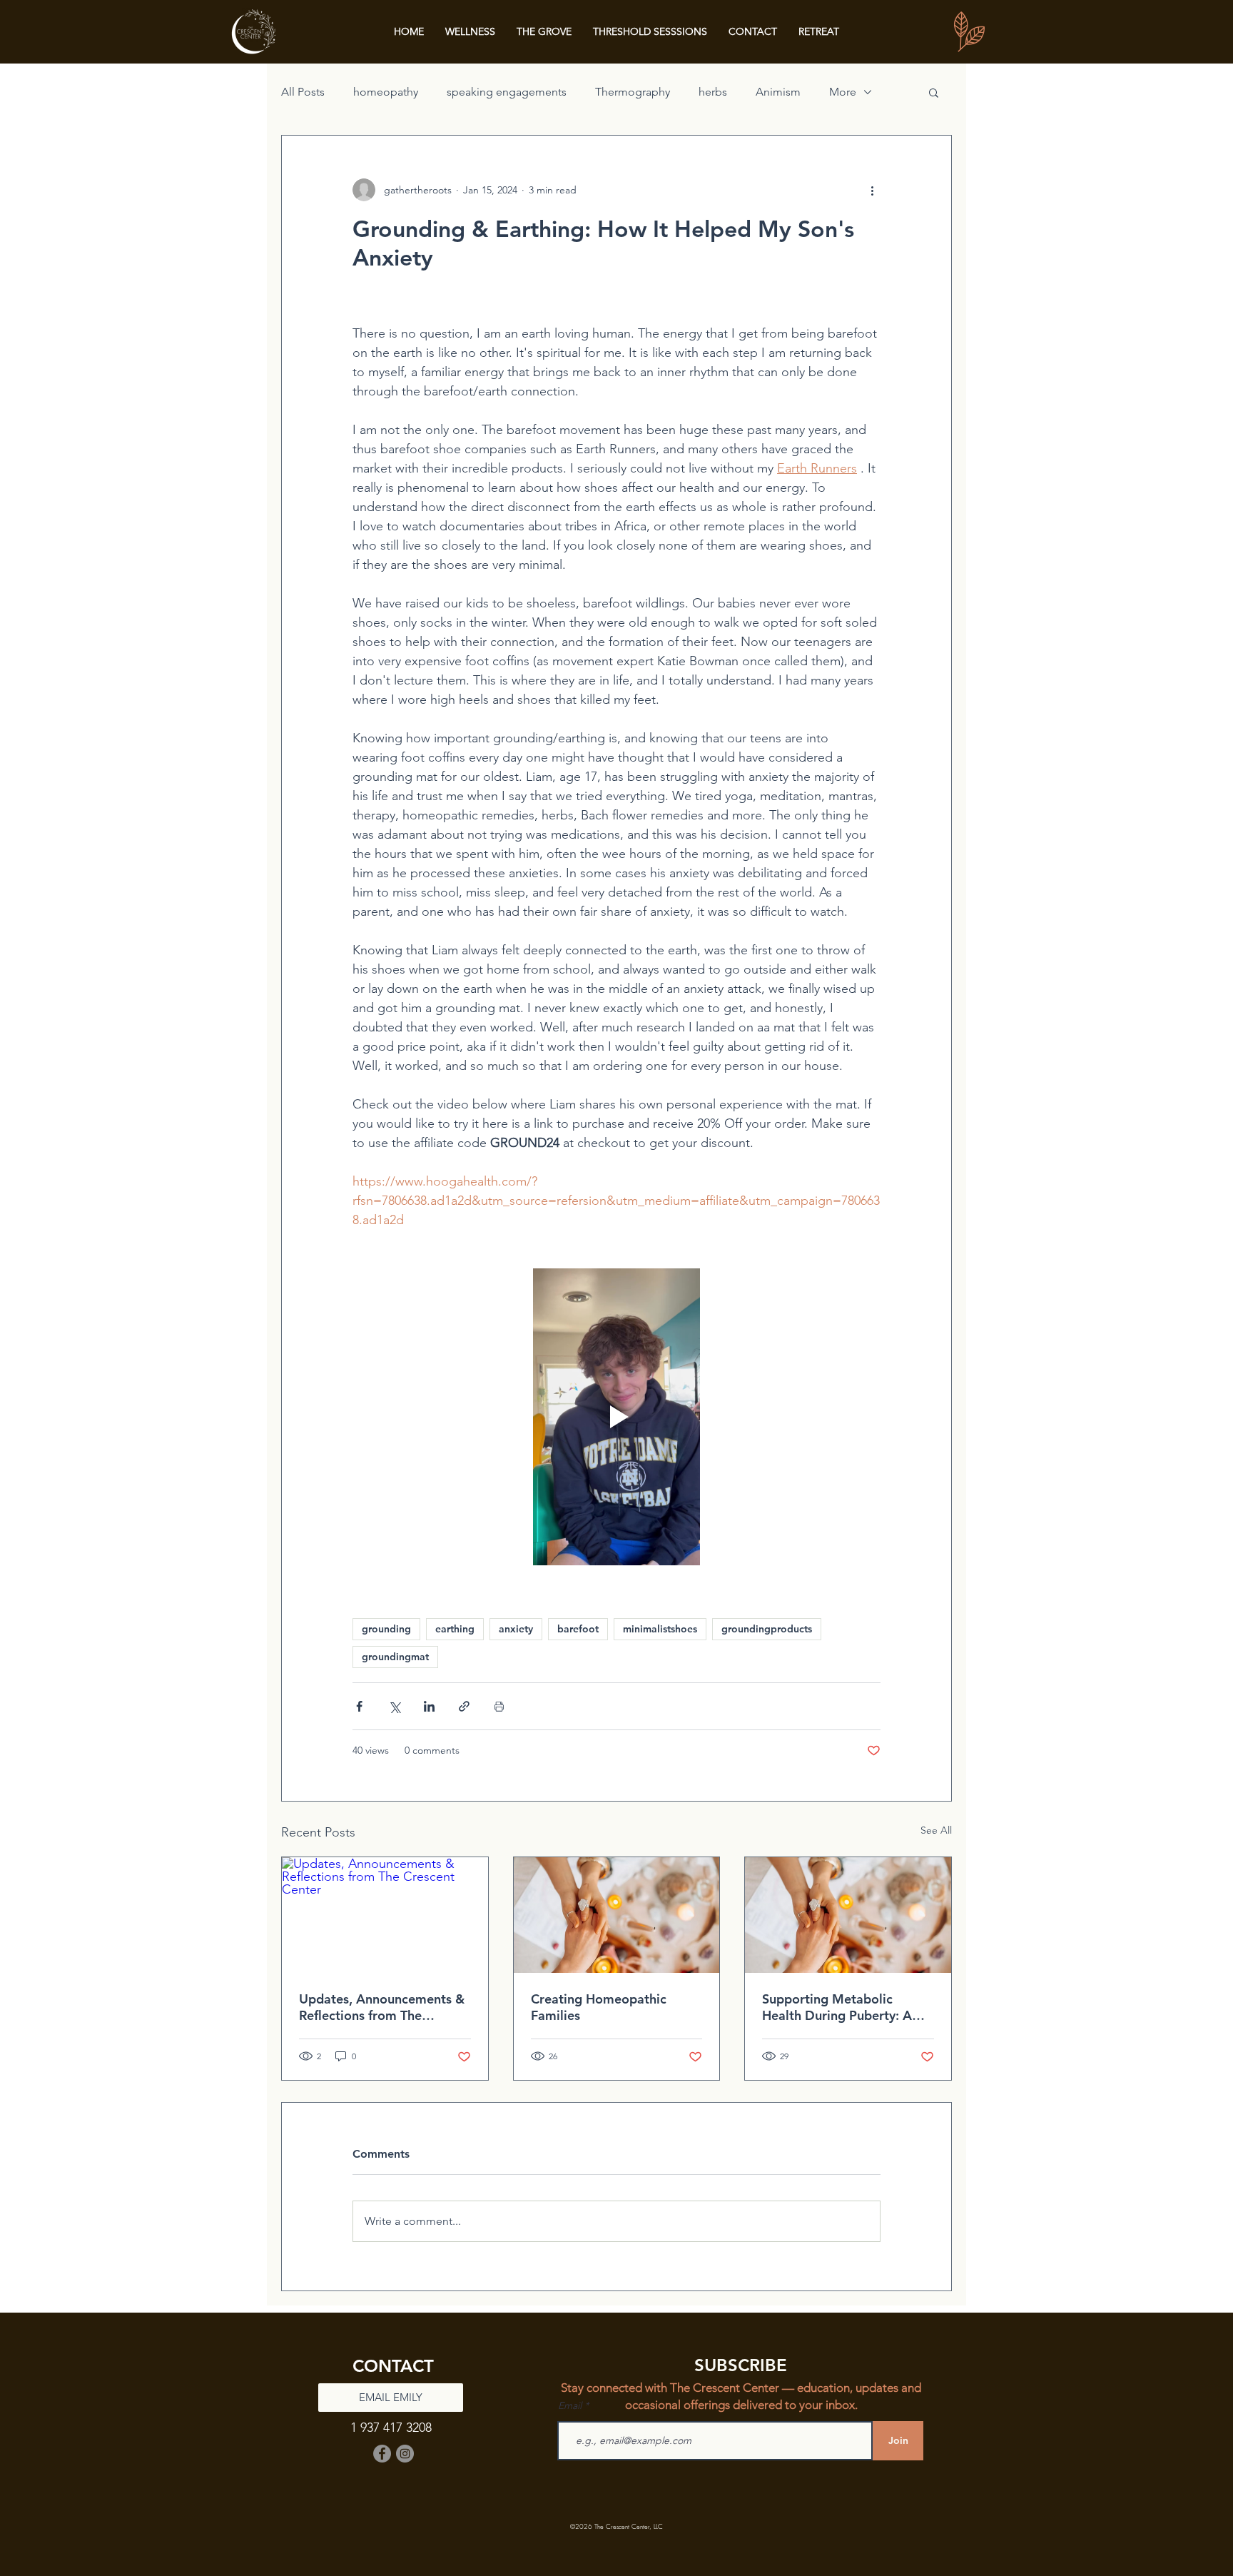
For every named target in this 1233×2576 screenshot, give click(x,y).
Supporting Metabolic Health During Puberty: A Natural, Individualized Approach (837, 2007)
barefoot (578, 1629)
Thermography (633, 92)
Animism (778, 92)
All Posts (303, 92)
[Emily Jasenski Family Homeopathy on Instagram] (405, 2454)
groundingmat (395, 1657)
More (843, 92)
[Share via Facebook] (359, 1706)
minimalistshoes (660, 1629)
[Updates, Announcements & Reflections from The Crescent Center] (385, 1915)
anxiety (516, 1629)
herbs (713, 92)
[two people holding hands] (617, 1915)
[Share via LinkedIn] (429, 1706)
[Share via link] (464, 1706)
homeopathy (386, 92)
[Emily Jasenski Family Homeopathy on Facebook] (382, 2454)
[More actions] (872, 190)
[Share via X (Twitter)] (394, 1706)
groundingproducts (767, 1629)
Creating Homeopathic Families (599, 2007)
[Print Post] (499, 1706)
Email (571, 2405)
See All (936, 1830)
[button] (934, 92)
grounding (386, 1629)
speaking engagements (507, 92)
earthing (455, 1629)
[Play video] (616, 1417)
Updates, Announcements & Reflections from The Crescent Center (382, 2007)
